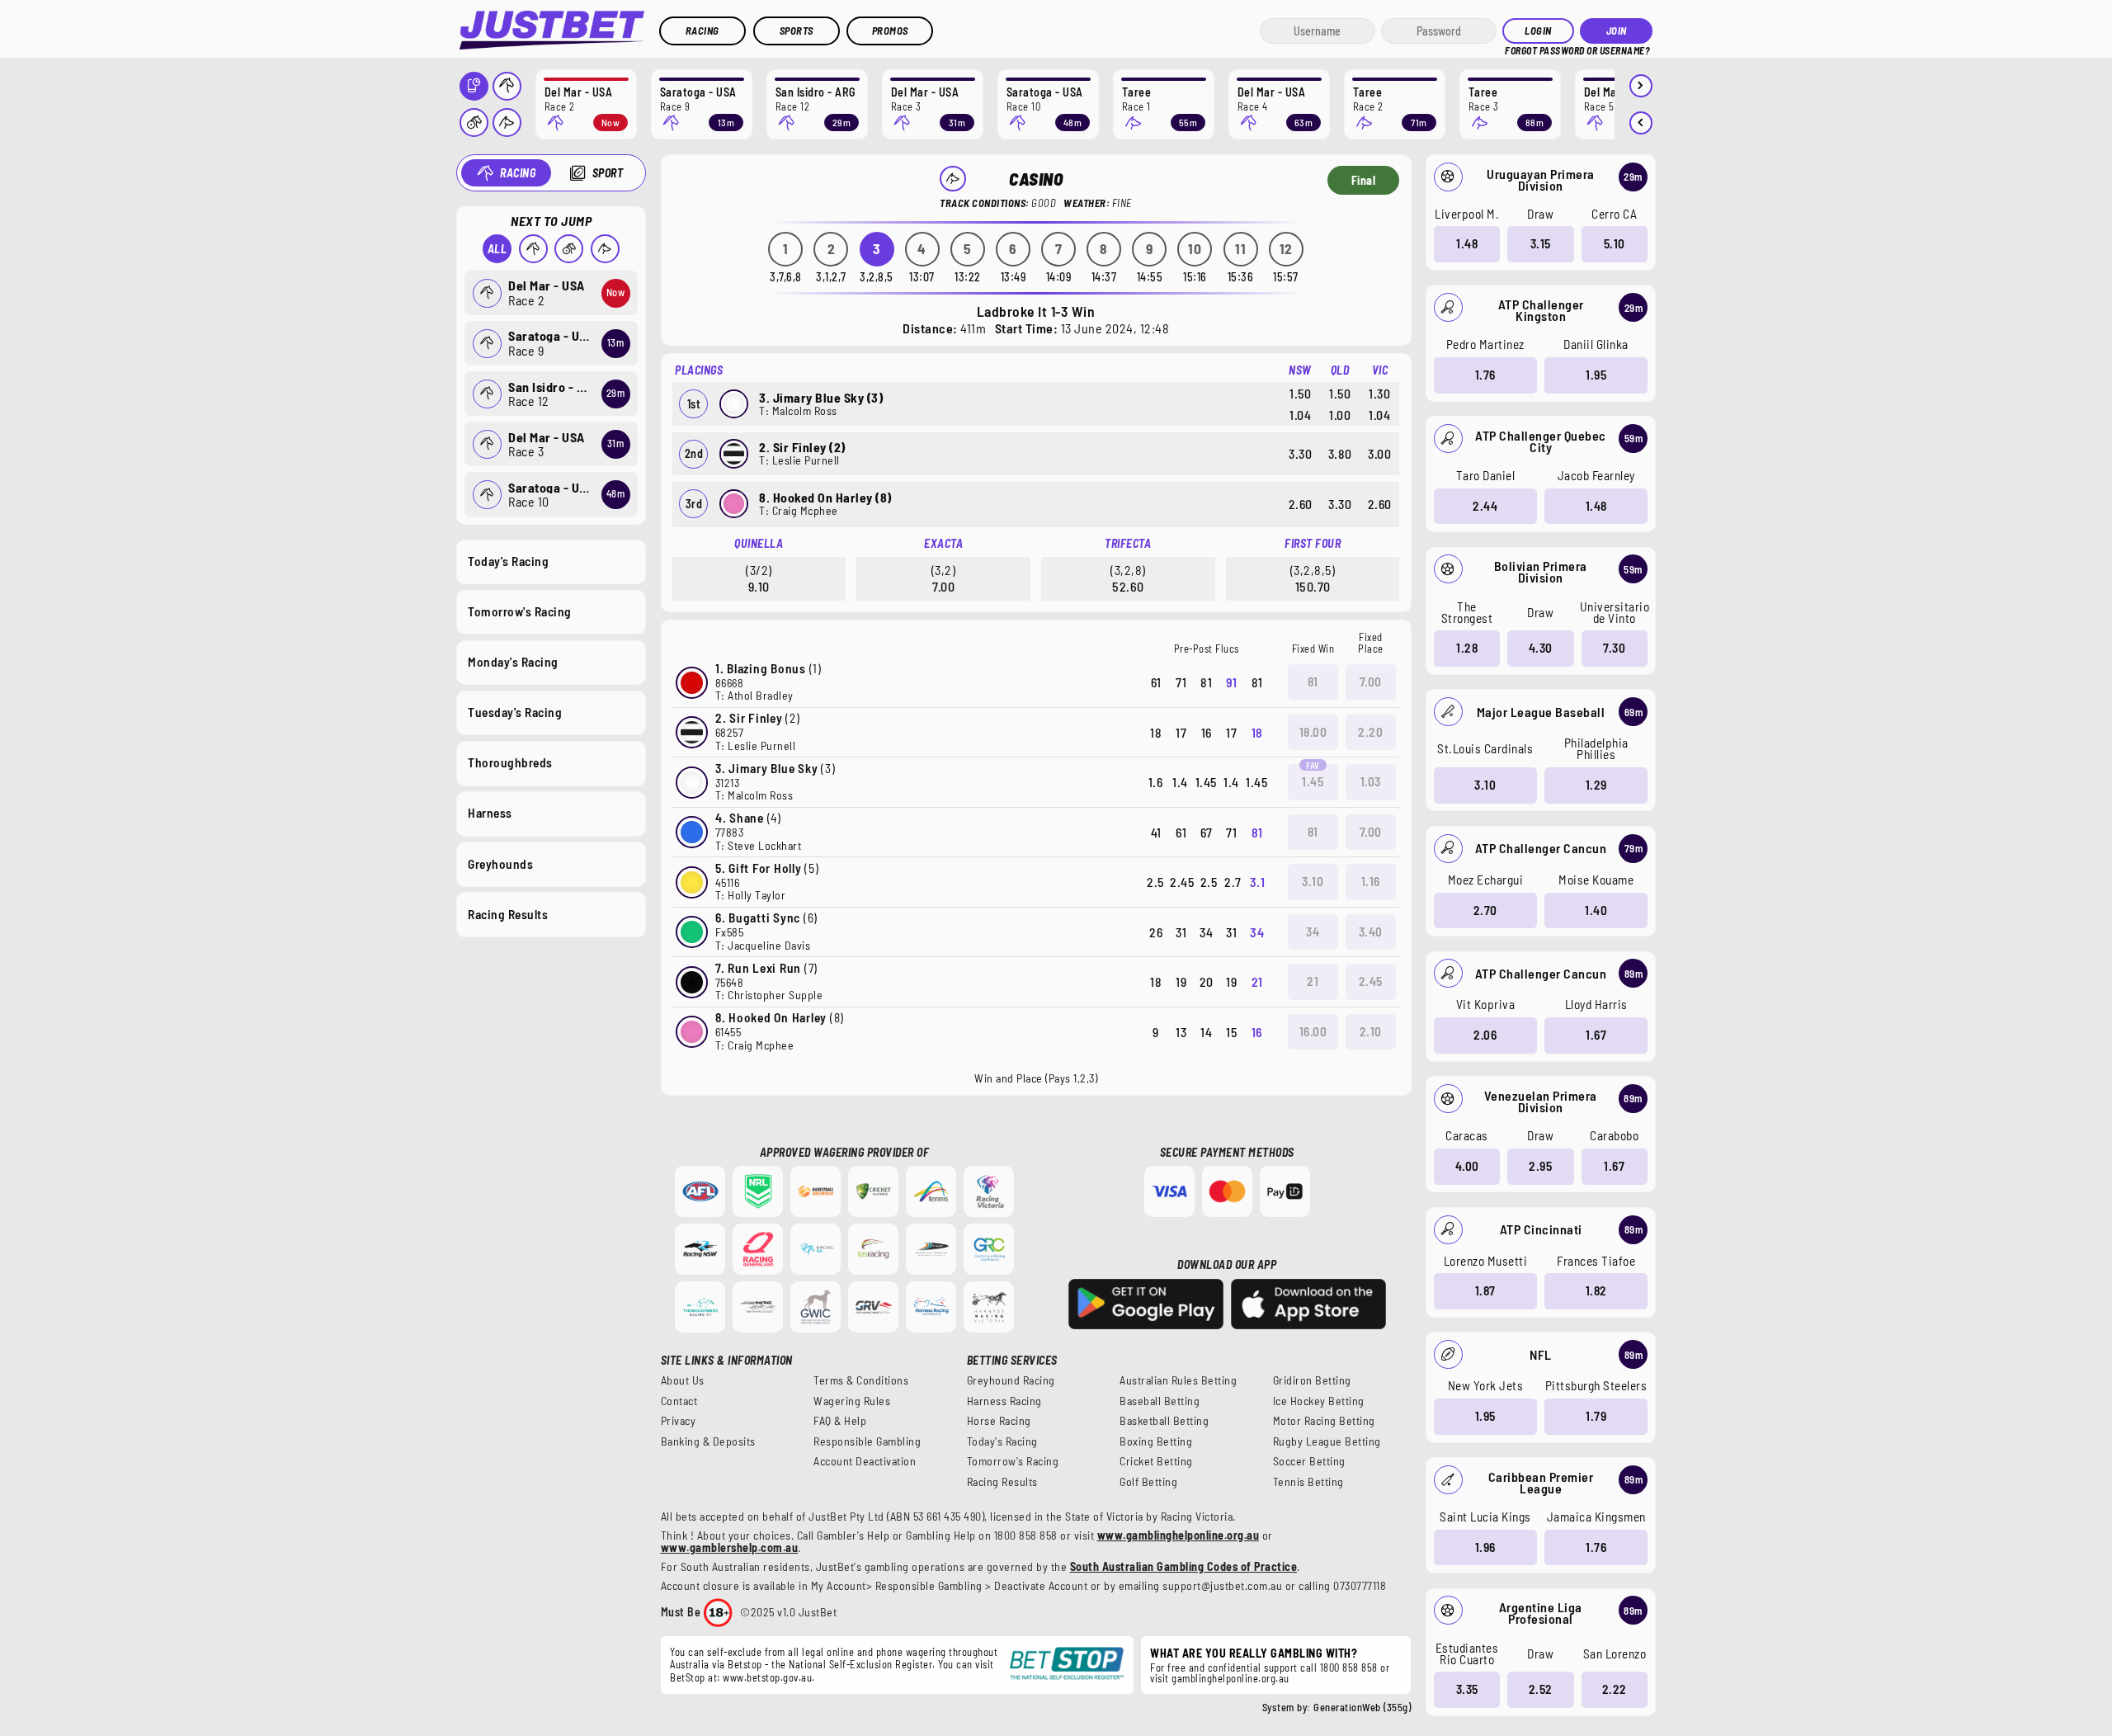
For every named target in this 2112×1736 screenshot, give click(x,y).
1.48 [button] (1467, 243)
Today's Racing (508, 561)
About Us (683, 1380)
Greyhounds (500, 864)
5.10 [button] (1615, 243)
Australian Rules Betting (1178, 1380)
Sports (797, 31)
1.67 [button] (1596, 1035)
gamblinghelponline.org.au (1230, 1678)
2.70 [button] (1485, 910)
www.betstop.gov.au (767, 1677)
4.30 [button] (1541, 648)
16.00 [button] (1313, 1031)
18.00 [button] (1313, 732)
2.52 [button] (1541, 1689)
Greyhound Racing (1011, 1380)
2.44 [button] (1485, 506)
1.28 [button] (1467, 648)
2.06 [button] (1485, 1035)
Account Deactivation (865, 1461)
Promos (890, 31)
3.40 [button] (1371, 932)
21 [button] (1313, 981)
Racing (702, 31)
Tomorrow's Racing (520, 611)
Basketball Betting (1164, 1421)
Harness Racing (1004, 1401)
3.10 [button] (1485, 785)
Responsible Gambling (867, 1441)
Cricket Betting (1156, 1461)
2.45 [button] (1371, 981)
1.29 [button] (1596, 785)
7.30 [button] (1614, 648)
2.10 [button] (1371, 1031)
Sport (608, 173)
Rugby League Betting (1327, 1441)
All (497, 249)
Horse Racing (999, 1421)
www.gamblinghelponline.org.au (1179, 1535)
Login (1538, 31)
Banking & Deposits (708, 1441)
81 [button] (1313, 682)
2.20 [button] (1370, 732)
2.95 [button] (1540, 1166)
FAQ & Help (840, 1421)
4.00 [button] (1467, 1166)
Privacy (679, 1421)
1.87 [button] (1485, 1290)
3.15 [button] (1541, 243)
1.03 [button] (1371, 781)
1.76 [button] (1485, 375)
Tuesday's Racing (515, 712)
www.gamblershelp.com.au (730, 1547)
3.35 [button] (1467, 1689)
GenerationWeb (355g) (1362, 1707)
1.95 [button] (1596, 375)
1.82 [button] (1596, 1290)
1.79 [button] (1596, 1416)
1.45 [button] (1313, 781)
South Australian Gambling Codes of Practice (1184, 1566)
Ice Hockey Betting (1319, 1401)
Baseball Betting (1160, 1401)
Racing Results (508, 914)
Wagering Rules (852, 1401)
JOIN (1617, 31)
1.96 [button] (1485, 1547)
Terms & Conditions (861, 1380)
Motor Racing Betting (1324, 1421)
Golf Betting (1148, 1482)
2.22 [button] (1615, 1689)
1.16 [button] (1371, 881)
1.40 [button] (1596, 910)
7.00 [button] (1371, 682)
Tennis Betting (1308, 1482)
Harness (490, 813)
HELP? (1517, 49)
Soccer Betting (1309, 1461)
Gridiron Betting (1312, 1380)
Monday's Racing (513, 662)
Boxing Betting (1156, 1441)
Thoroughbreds (510, 762)
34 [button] (1313, 932)
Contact (679, 1401)
